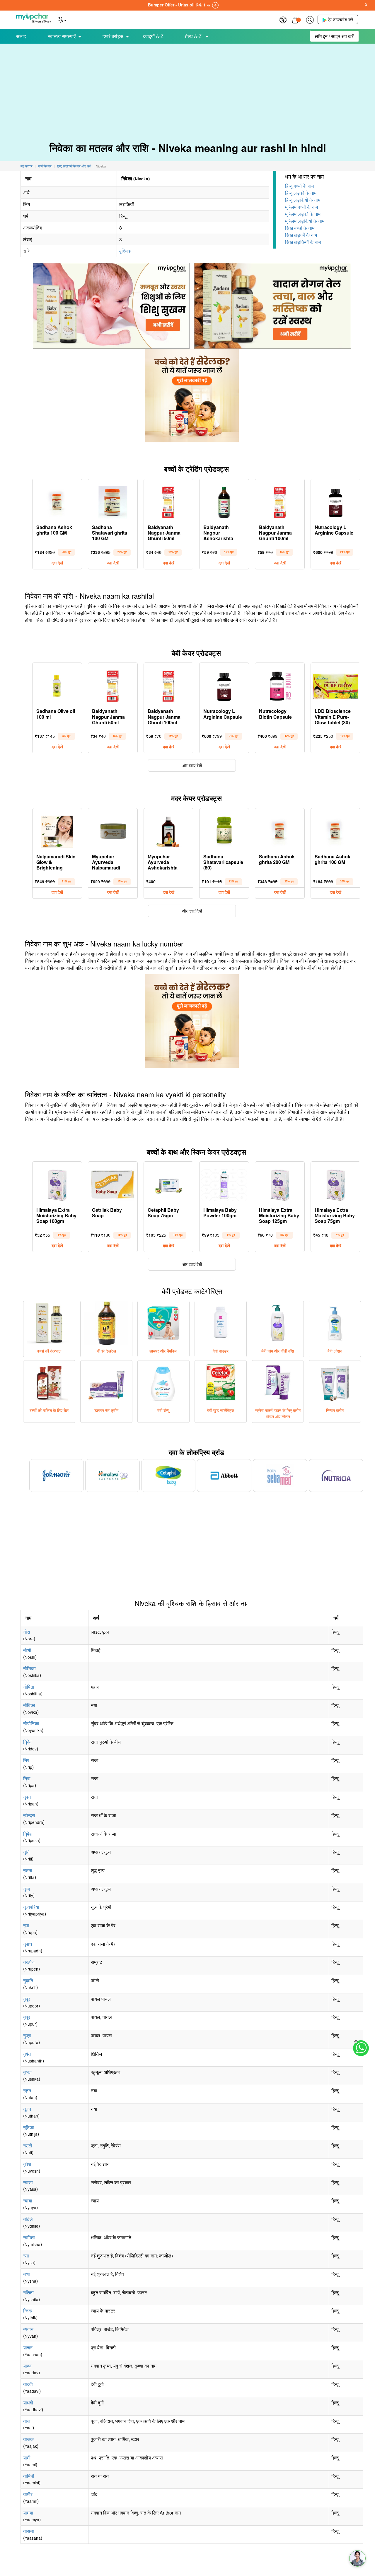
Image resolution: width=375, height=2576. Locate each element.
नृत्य (27, 1889)
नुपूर (27, 1999)
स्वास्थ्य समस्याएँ (62, 36)
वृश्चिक (125, 251)
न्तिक (28, 2311)
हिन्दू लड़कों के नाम (301, 193)
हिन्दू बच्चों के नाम (299, 186)
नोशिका (29, 1668)
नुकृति (28, 1980)
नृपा (26, 1925)
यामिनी (29, 2476)
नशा (27, 2274)
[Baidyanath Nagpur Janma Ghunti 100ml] (280, 501)
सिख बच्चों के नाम (300, 228)
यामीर (28, 2494)
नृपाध (28, 1944)
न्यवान (28, 2329)
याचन (28, 2348)
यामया (28, 2513)
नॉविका (29, 1705)
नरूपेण (29, 1962)
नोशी (27, 1650)
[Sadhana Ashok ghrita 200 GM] (280, 830)
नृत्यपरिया (31, 1907)
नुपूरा (27, 2035)
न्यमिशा (29, 2237)
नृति (26, 1852)
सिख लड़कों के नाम (301, 235)
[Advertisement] (187, 88)
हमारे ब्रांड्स (113, 36)
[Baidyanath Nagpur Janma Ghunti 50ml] (168, 501)
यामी (27, 2458)
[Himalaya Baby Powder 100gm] (224, 1184)
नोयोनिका (31, 1723)
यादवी (28, 2384)
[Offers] (283, 19)
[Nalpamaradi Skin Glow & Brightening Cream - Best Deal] (57, 830)
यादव (27, 2366)
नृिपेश (28, 1834)
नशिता (28, 2292)
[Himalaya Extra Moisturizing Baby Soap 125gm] (280, 1184)
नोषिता (29, 1687)
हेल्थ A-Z (194, 36)
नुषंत (27, 2054)
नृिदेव (27, 1742)
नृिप (26, 1760)
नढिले (28, 2219)
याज (27, 2421)
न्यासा (28, 2182)
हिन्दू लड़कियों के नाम (303, 200)
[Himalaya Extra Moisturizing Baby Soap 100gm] (57, 1184)
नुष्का (27, 2072)
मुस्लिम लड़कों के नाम (303, 214)
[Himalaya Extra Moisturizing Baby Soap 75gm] (335, 1184)
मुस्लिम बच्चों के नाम (301, 207)
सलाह (21, 36)
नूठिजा (29, 2127)
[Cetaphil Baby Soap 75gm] (168, 1184)
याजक (28, 2439)
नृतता (28, 1870)
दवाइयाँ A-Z (153, 36)
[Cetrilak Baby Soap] (113, 1184)
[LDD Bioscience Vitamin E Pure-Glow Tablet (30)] (335, 685)
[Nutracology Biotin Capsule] (280, 685)
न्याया (28, 2201)
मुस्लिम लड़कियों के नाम (305, 221)
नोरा (27, 1632)
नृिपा (27, 1778)
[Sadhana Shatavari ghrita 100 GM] (113, 501)
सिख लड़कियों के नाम (303, 242)
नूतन (27, 2090)
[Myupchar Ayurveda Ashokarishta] (168, 830)
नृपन (27, 1797)
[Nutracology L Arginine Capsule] (335, 501)
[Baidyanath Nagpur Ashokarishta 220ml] (224, 501)
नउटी (28, 2145)
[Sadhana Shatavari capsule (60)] (224, 830)
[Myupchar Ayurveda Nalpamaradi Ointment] (113, 830)
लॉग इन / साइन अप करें (334, 36)
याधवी (28, 2403)
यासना (29, 2531)
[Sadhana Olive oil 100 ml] (57, 685)
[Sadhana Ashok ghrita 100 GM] (57, 501)
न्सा (26, 2256)
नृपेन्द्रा (29, 1815)
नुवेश (27, 2164)
